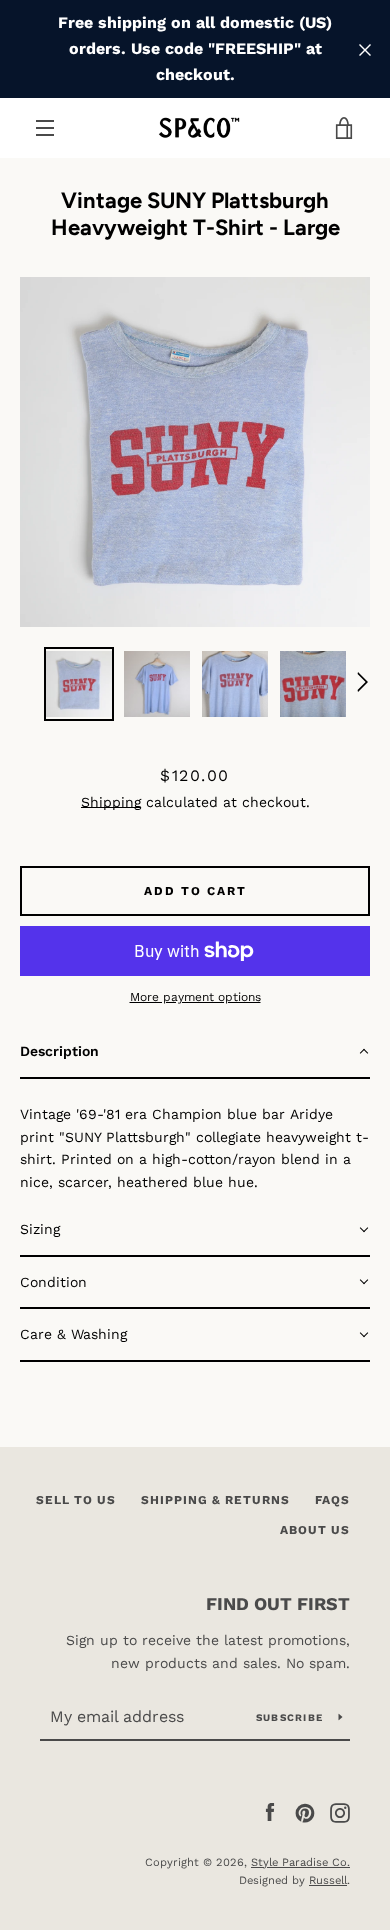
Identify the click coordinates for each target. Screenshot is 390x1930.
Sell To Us (76, 1500)
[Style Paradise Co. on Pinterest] (305, 1812)
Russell (328, 1880)
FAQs (332, 1500)
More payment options (195, 997)
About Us (315, 1530)
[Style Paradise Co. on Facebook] (270, 1812)
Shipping (111, 802)
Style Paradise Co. (300, 1862)
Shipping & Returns (215, 1500)
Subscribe (289, 1717)
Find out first (278, 1603)
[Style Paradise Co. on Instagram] (340, 1812)
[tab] (195, 1052)
